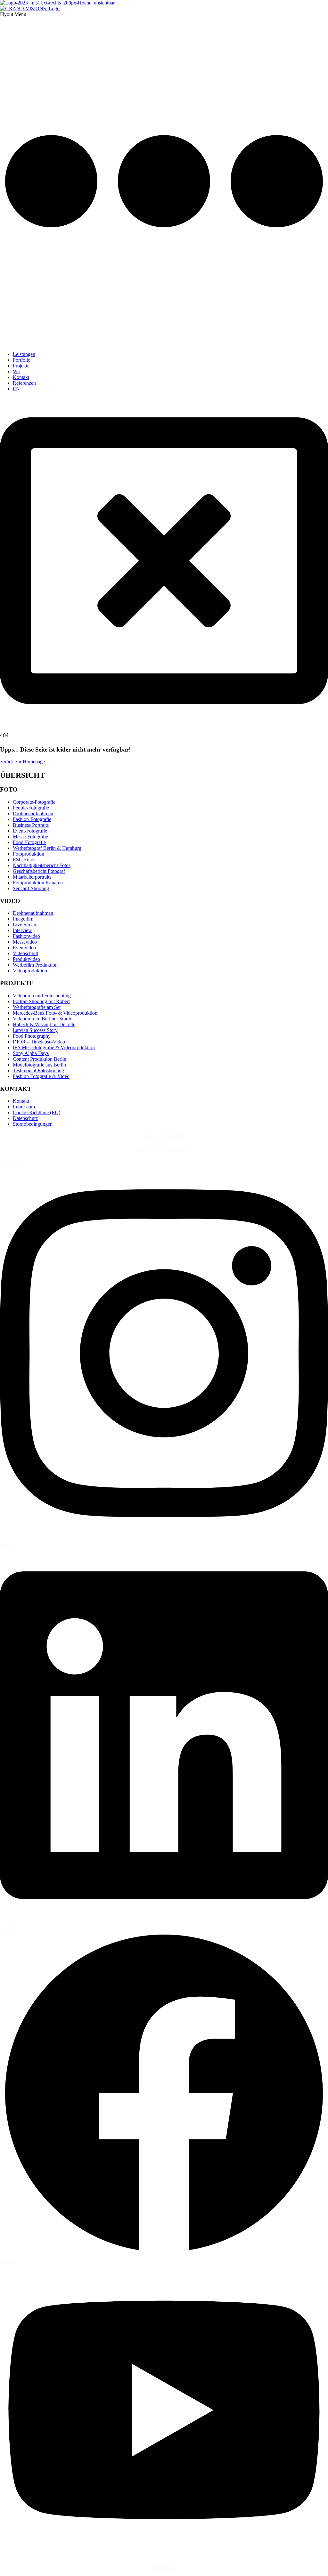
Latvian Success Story (35, 1030)
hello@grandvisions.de (163, 1151)
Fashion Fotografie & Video (41, 1076)
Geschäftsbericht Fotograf (39, 871)
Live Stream (25, 925)
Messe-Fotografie (30, 837)
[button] (164, 179)
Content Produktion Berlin (40, 1059)
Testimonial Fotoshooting (38, 1071)
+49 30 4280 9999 (164, 1136)
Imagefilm (23, 919)
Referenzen (24, 383)
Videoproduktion (30, 971)
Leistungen (24, 354)
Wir (16, 371)
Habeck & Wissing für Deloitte (44, 1024)
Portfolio (22, 360)
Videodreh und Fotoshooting (42, 996)
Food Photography (32, 1036)
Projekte (21, 366)
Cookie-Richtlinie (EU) (37, 1112)
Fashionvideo (26, 936)
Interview (22, 930)
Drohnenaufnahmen (33, 813)
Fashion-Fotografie (32, 819)
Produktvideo (26, 959)
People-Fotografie (31, 808)
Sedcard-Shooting (31, 888)
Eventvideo (24, 948)
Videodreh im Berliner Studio (43, 1019)
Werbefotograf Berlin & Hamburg (47, 848)
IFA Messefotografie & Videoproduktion (54, 1047)
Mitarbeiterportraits (32, 877)
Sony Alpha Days (31, 1053)
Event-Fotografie (30, 831)
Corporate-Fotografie (34, 802)
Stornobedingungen (33, 1124)
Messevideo (25, 942)
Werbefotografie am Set (37, 1007)
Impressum (24, 1107)
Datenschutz (25, 1118)
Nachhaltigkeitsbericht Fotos (42, 865)
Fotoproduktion (29, 854)
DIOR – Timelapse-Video (39, 1042)
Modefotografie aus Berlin (39, 1065)
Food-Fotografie (29, 842)
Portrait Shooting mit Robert (41, 1001)
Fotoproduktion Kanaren (38, 883)
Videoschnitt (25, 953)
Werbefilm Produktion (35, 965)
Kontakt (21, 377)
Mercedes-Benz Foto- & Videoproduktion (55, 1013)
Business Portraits (31, 825)
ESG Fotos (24, 860)
